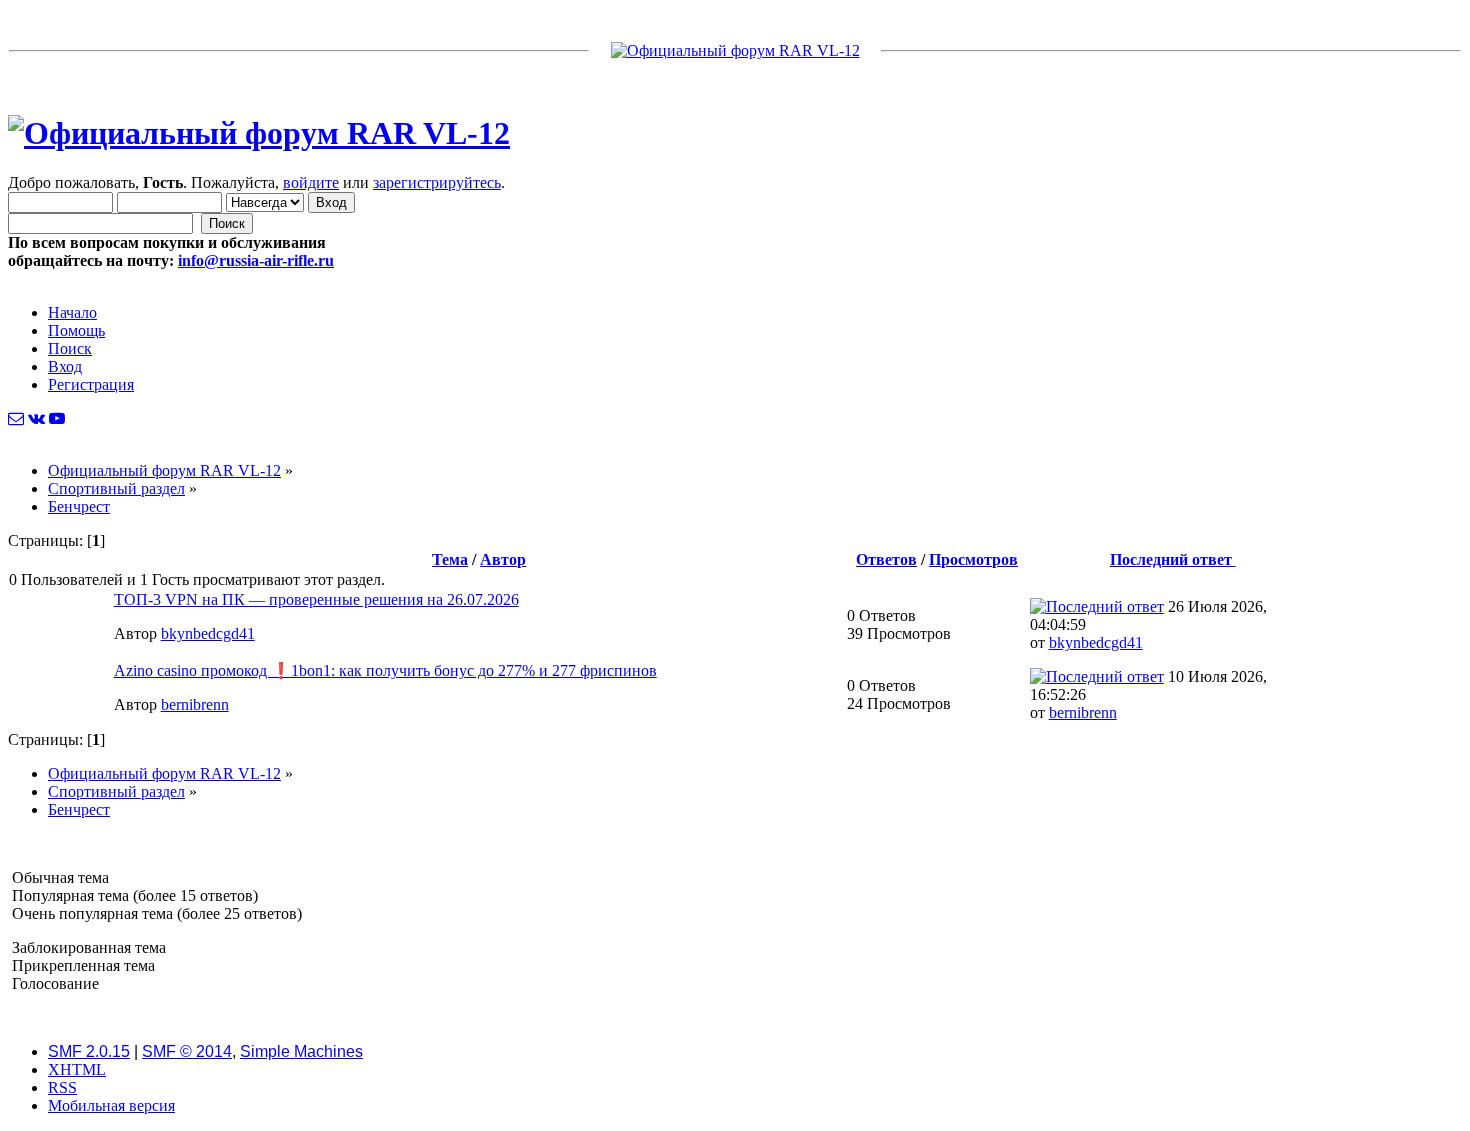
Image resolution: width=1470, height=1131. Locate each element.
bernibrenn (195, 704)
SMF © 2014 (187, 1051)
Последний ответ (1173, 559)
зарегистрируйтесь (437, 182)
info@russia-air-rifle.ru (256, 260)
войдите (311, 182)
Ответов (886, 559)
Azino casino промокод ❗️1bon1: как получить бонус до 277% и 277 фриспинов (385, 670)
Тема (450, 559)
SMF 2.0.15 (89, 1051)
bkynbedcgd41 (208, 633)
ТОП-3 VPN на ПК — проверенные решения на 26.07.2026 (316, 599)
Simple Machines (301, 1051)
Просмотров (973, 559)
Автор (503, 559)
